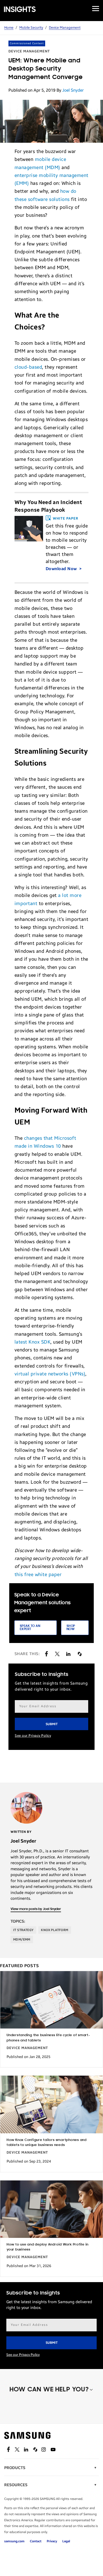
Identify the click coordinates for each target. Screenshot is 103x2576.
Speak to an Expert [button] (30, 1628)
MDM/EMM (22, 1940)
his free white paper (39, 1575)
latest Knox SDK (33, 1342)
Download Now (62, 569)
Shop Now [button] (71, 1628)
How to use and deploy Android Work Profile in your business (48, 2247)
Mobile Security (31, 28)
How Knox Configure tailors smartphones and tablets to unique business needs (47, 2143)
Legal (66, 2541)
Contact (36, 2541)
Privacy (52, 2541)
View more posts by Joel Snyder (36, 1909)
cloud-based (28, 367)
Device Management (65, 28)
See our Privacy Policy (33, 1736)
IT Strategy (23, 1930)
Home (9, 28)
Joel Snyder (73, 90)
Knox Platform (55, 1930)
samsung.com (14, 2541)
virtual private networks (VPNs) (50, 1374)
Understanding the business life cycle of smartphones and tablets (48, 2038)
